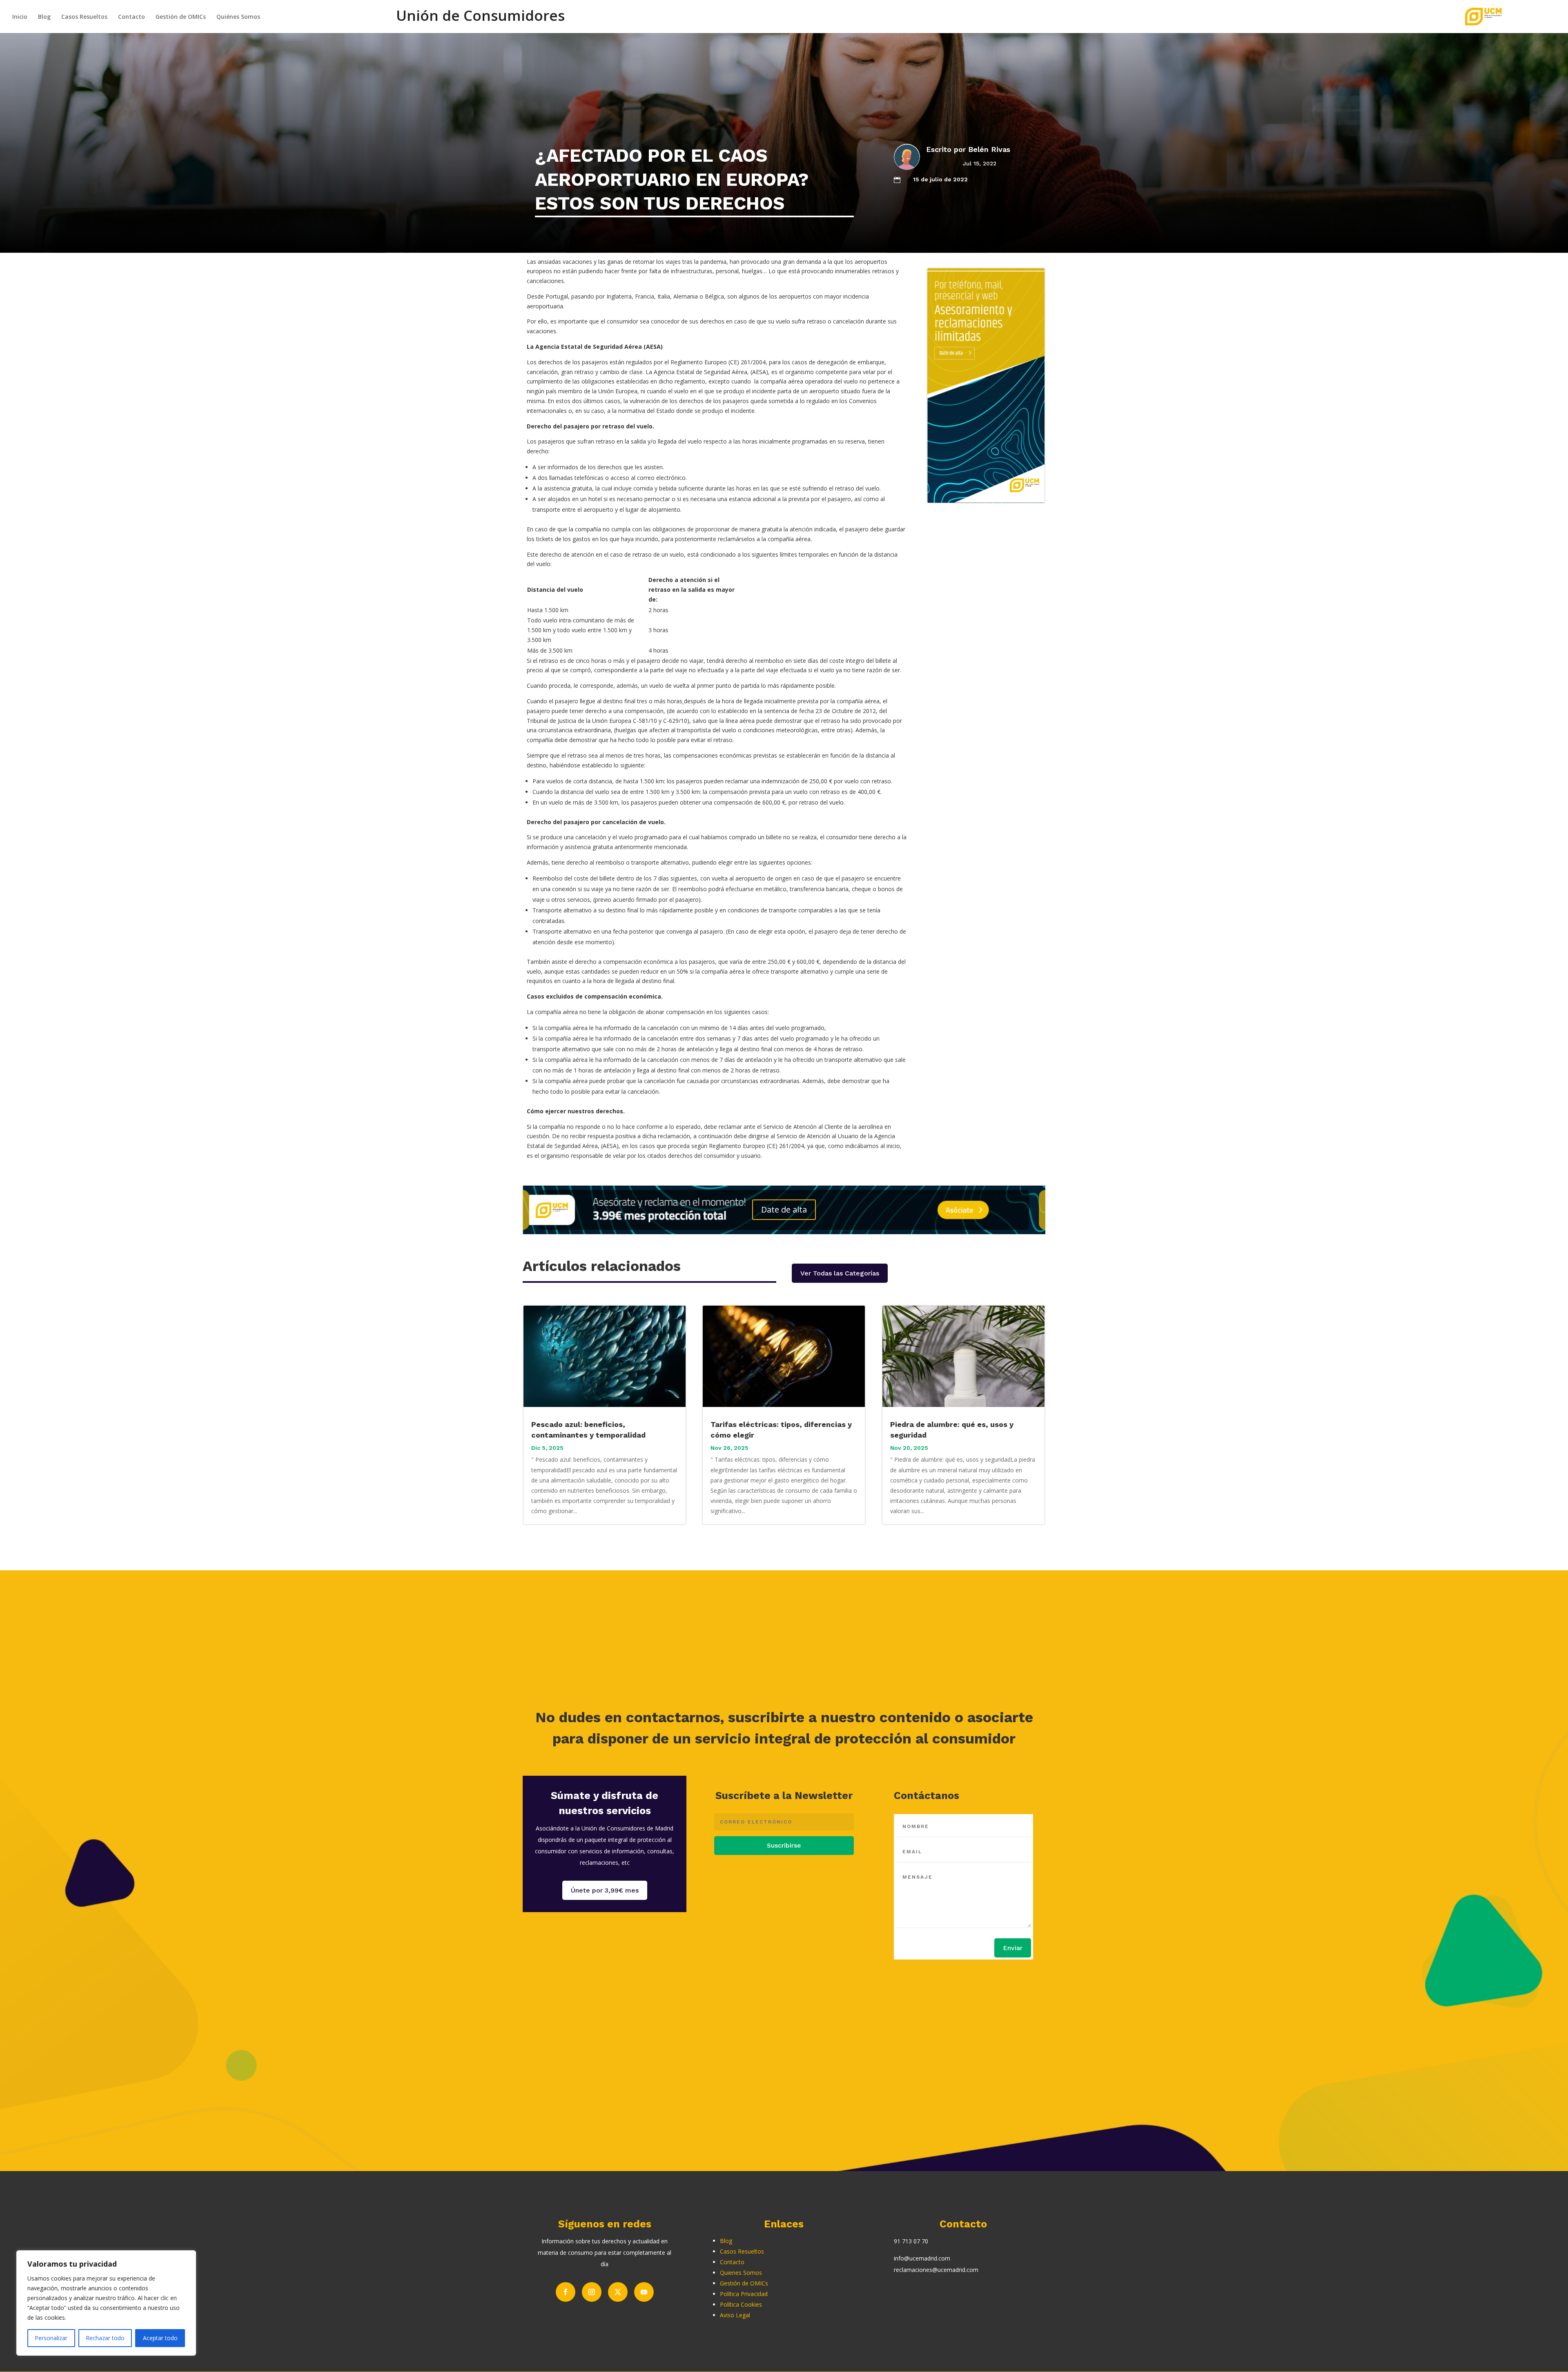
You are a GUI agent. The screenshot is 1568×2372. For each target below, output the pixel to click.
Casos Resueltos (84, 17)
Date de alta (784, 1209)
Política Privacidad (744, 2294)
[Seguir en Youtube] (644, 2292)
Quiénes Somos (238, 17)
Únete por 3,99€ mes (605, 1890)
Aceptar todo (160, 2338)
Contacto (131, 17)
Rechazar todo (105, 2338)
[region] (106, 2303)
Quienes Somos (741, 2273)
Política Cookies (741, 2304)
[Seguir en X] (618, 2292)
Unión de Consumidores (480, 20)
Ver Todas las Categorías (840, 1273)
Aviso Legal (735, 2315)
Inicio (20, 17)
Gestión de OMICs (181, 17)
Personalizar (51, 2338)
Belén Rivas (989, 149)
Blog (44, 17)
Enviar (1013, 1948)
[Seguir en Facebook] (566, 2292)
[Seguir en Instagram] (592, 2292)
